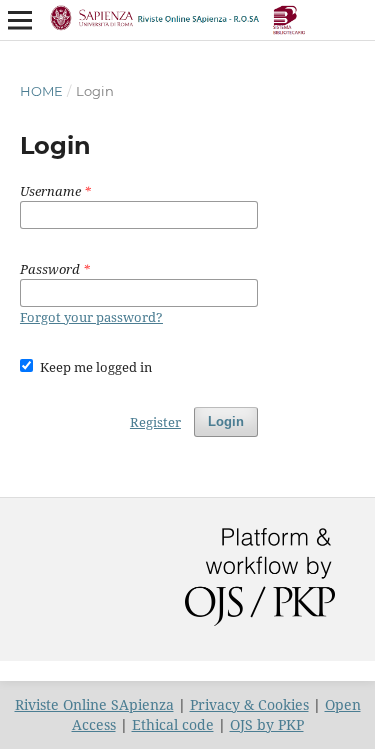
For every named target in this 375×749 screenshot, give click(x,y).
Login (226, 421)
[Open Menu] (20, 20)
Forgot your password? (91, 317)
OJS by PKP (267, 724)
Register (155, 422)
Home (41, 91)
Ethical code (173, 724)
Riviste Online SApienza (94, 704)
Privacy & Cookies (249, 704)
